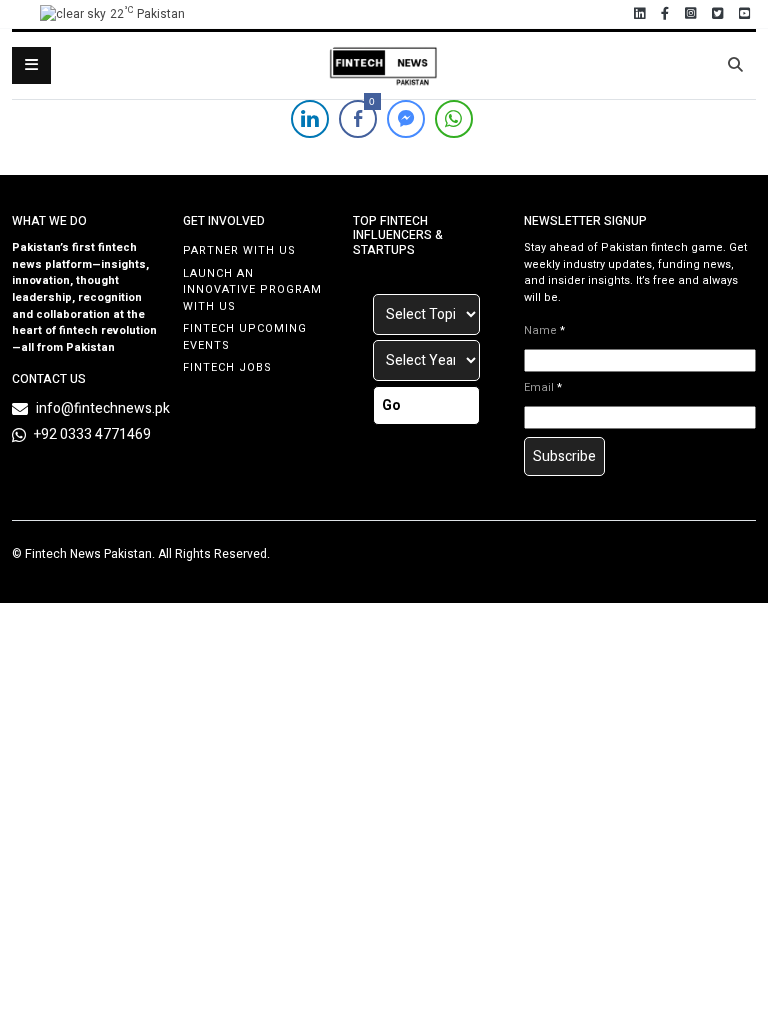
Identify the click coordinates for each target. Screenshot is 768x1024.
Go (391, 405)
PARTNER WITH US (239, 250)
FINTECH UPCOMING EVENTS (245, 337)
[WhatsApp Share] (454, 119)
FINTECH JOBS (227, 367)
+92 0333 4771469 (92, 434)
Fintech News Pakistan (88, 554)
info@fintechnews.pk (103, 408)
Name (544, 331)
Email (543, 388)
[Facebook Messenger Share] (406, 119)
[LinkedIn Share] (310, 119)
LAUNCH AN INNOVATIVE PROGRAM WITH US (252, 290)
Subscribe (564, 456)
